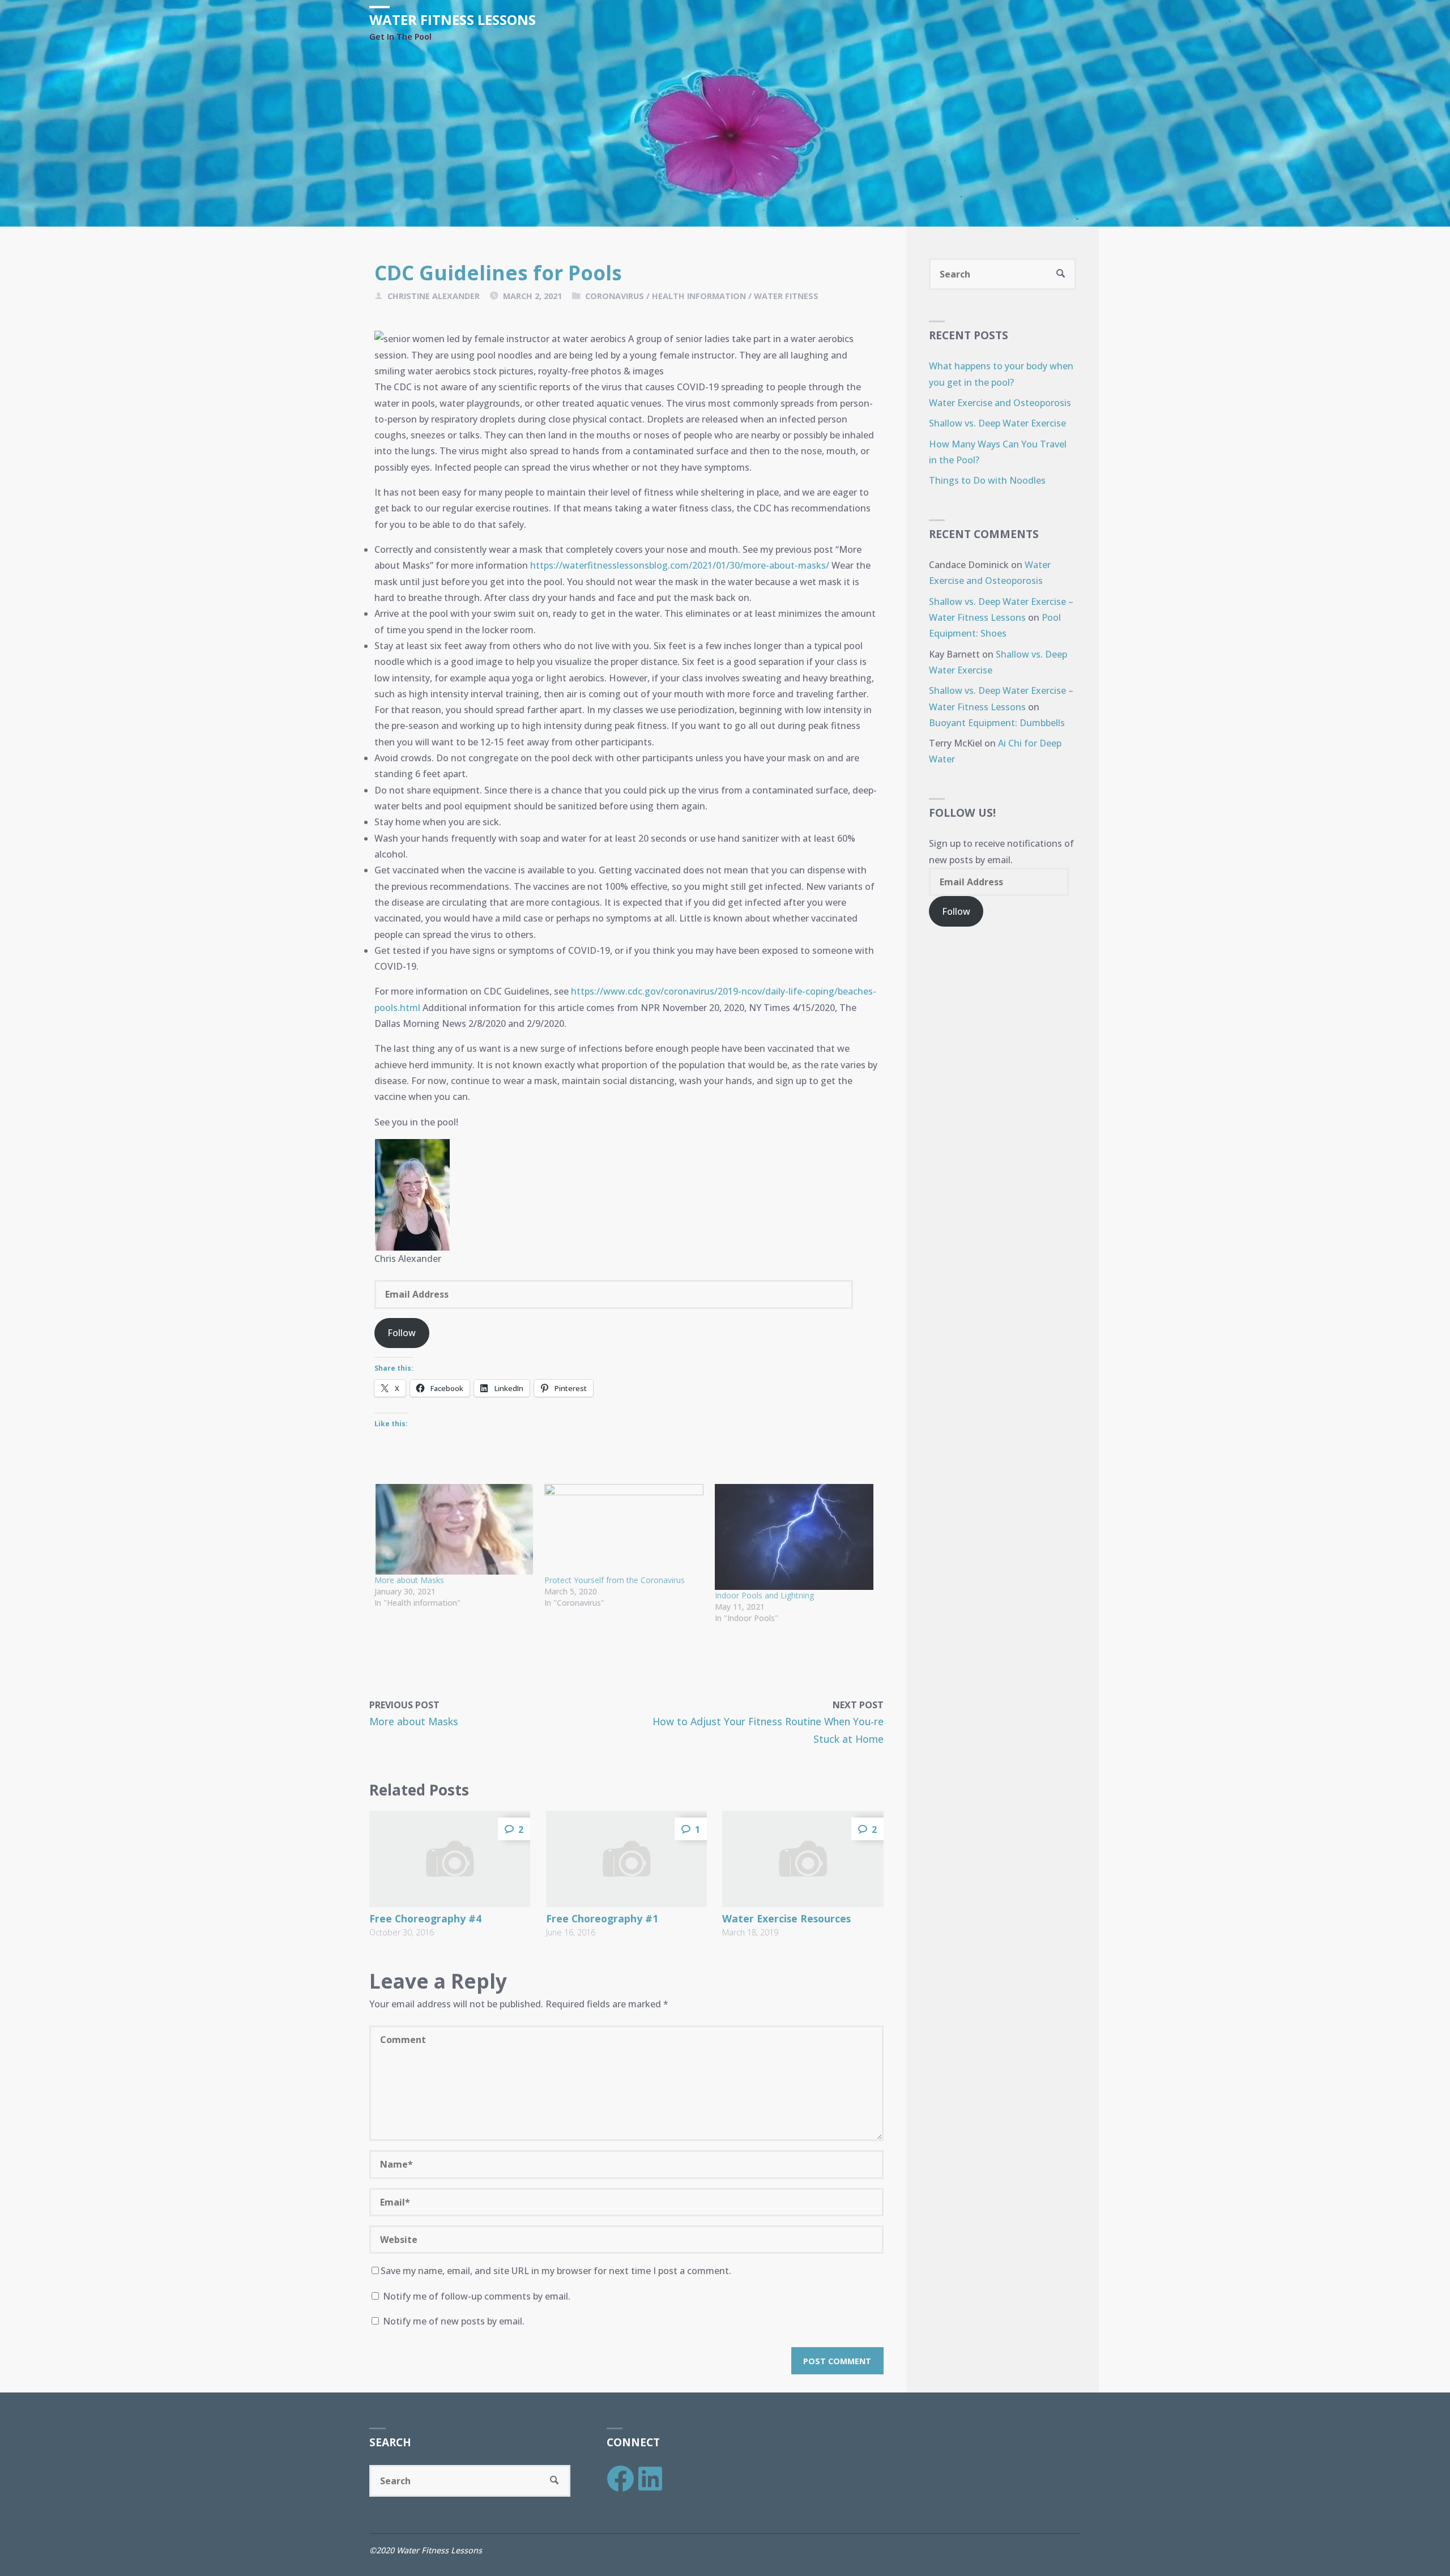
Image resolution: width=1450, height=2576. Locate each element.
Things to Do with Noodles (987, 480)
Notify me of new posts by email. (454, 2321)
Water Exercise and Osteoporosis (1000, 403)
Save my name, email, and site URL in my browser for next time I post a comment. (556, 2271)
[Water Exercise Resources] (803, 1859)
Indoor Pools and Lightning (764, 1595)
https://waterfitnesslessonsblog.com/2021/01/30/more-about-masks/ (680, 565)
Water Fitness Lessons (453, 20)
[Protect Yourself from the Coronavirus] (624, 1529)
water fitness (786, 296)
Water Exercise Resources (786, 1918)
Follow (402, 1333)
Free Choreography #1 (602, 1918)
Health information (699, 296)
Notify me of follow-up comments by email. (477, 2296)
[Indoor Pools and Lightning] (794, 1537)
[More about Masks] (454, 1529)
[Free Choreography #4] (450, 1859)
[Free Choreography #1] (626, 1859)
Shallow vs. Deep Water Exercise (997, 423)
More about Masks (409, 1580)
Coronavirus (615, 296)
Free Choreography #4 (425, 1918)
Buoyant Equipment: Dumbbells (997, 723)
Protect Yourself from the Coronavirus (615, 1580)
